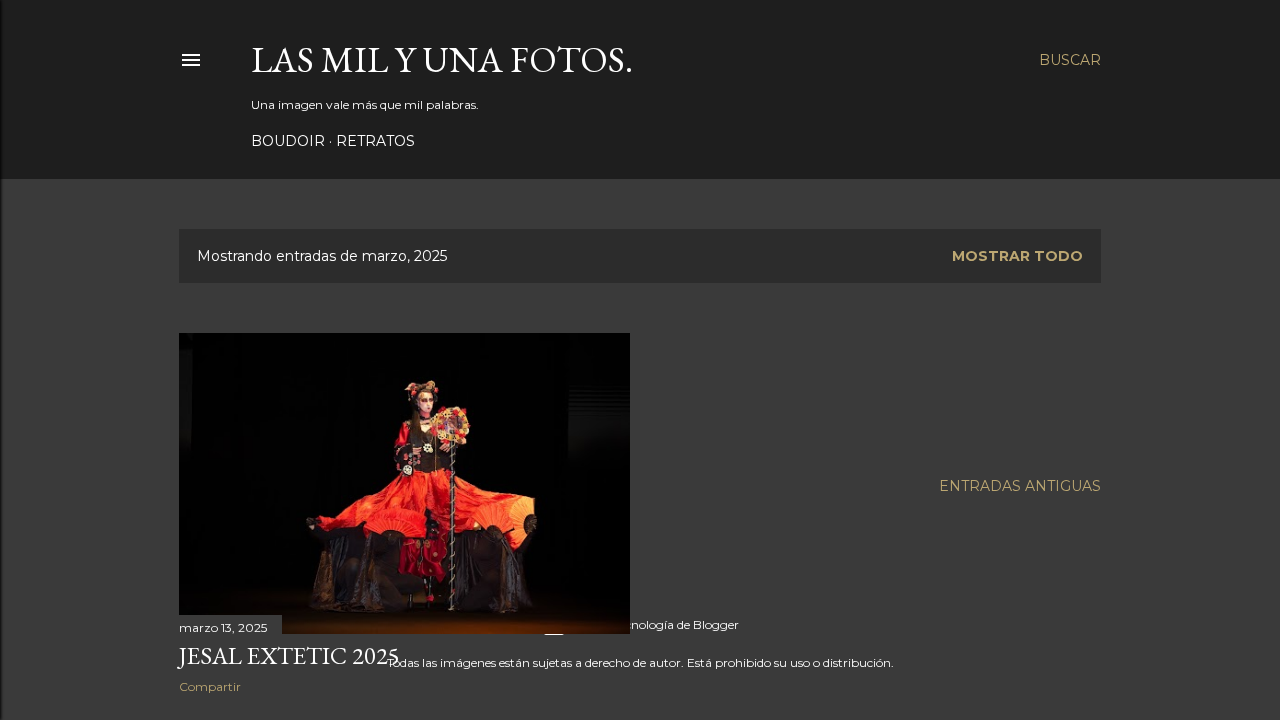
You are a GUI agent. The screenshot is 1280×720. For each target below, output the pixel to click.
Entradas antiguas (1020, 486)
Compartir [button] (210, 686)
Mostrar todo (1017, 256)
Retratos (375, 141)
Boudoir (288, 141)
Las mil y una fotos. (442, 59)
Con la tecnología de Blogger (656, 624)
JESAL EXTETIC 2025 (289, 655)
